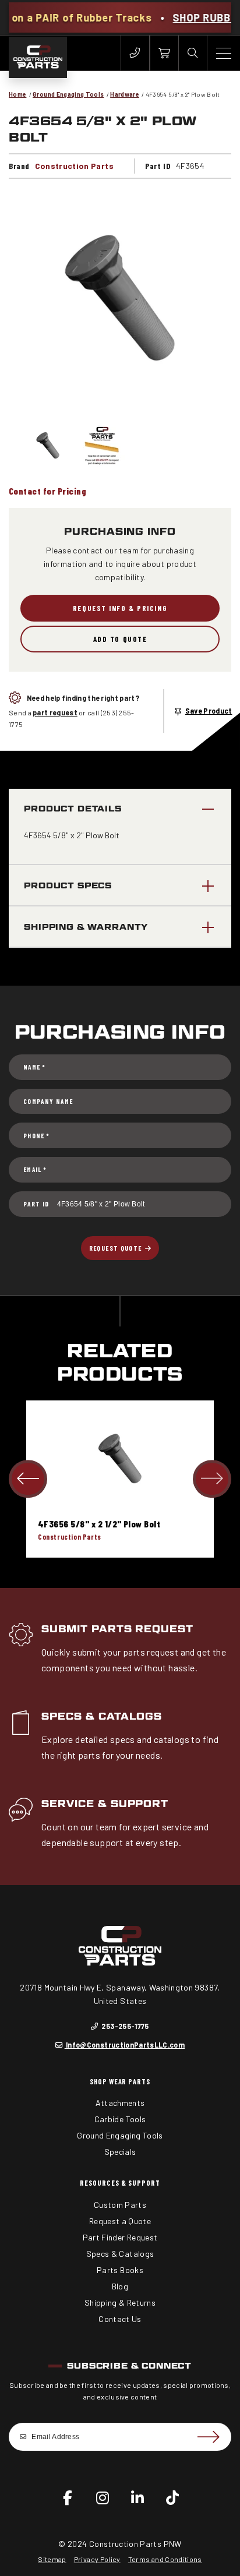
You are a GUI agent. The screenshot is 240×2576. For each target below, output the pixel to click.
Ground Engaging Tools (68, 94)
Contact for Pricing (47, 491)
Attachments (120, 2103)
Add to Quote (120, 639)
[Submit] (208, 2437)
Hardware (125, 94)
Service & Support (105, 1804)
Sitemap (52, 2559)
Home (17, 94)
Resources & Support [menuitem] (120, 2183)
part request (55, 712)
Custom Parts (120, 2205)
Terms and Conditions (165, 2559)
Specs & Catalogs (102, 1716)
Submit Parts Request (117, 1629)
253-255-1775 (124, 2026)
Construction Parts (74, 166)
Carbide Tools (120, 2119)
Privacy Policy (97, 2559)
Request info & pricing (120, 608)
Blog (120, 2286)
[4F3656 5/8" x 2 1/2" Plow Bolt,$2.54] (120, 1459)
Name (34, 1067)
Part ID (36, 1204)
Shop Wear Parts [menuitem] (120, 2081)
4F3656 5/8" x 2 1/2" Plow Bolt (99, 1524)
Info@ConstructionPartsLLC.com (125, 2045)
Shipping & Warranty (86, 927)
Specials (120, 2152)
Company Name (48, 1101)
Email (35, 1169)
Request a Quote (120, 2221)
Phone (36, 1136)
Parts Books (120, 2270)
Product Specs (68, 885)
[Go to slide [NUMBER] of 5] (28, 1479)
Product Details (73, 808)
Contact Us (120, 2319)
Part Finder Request (120, 2237)
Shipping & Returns (120, 2302)
